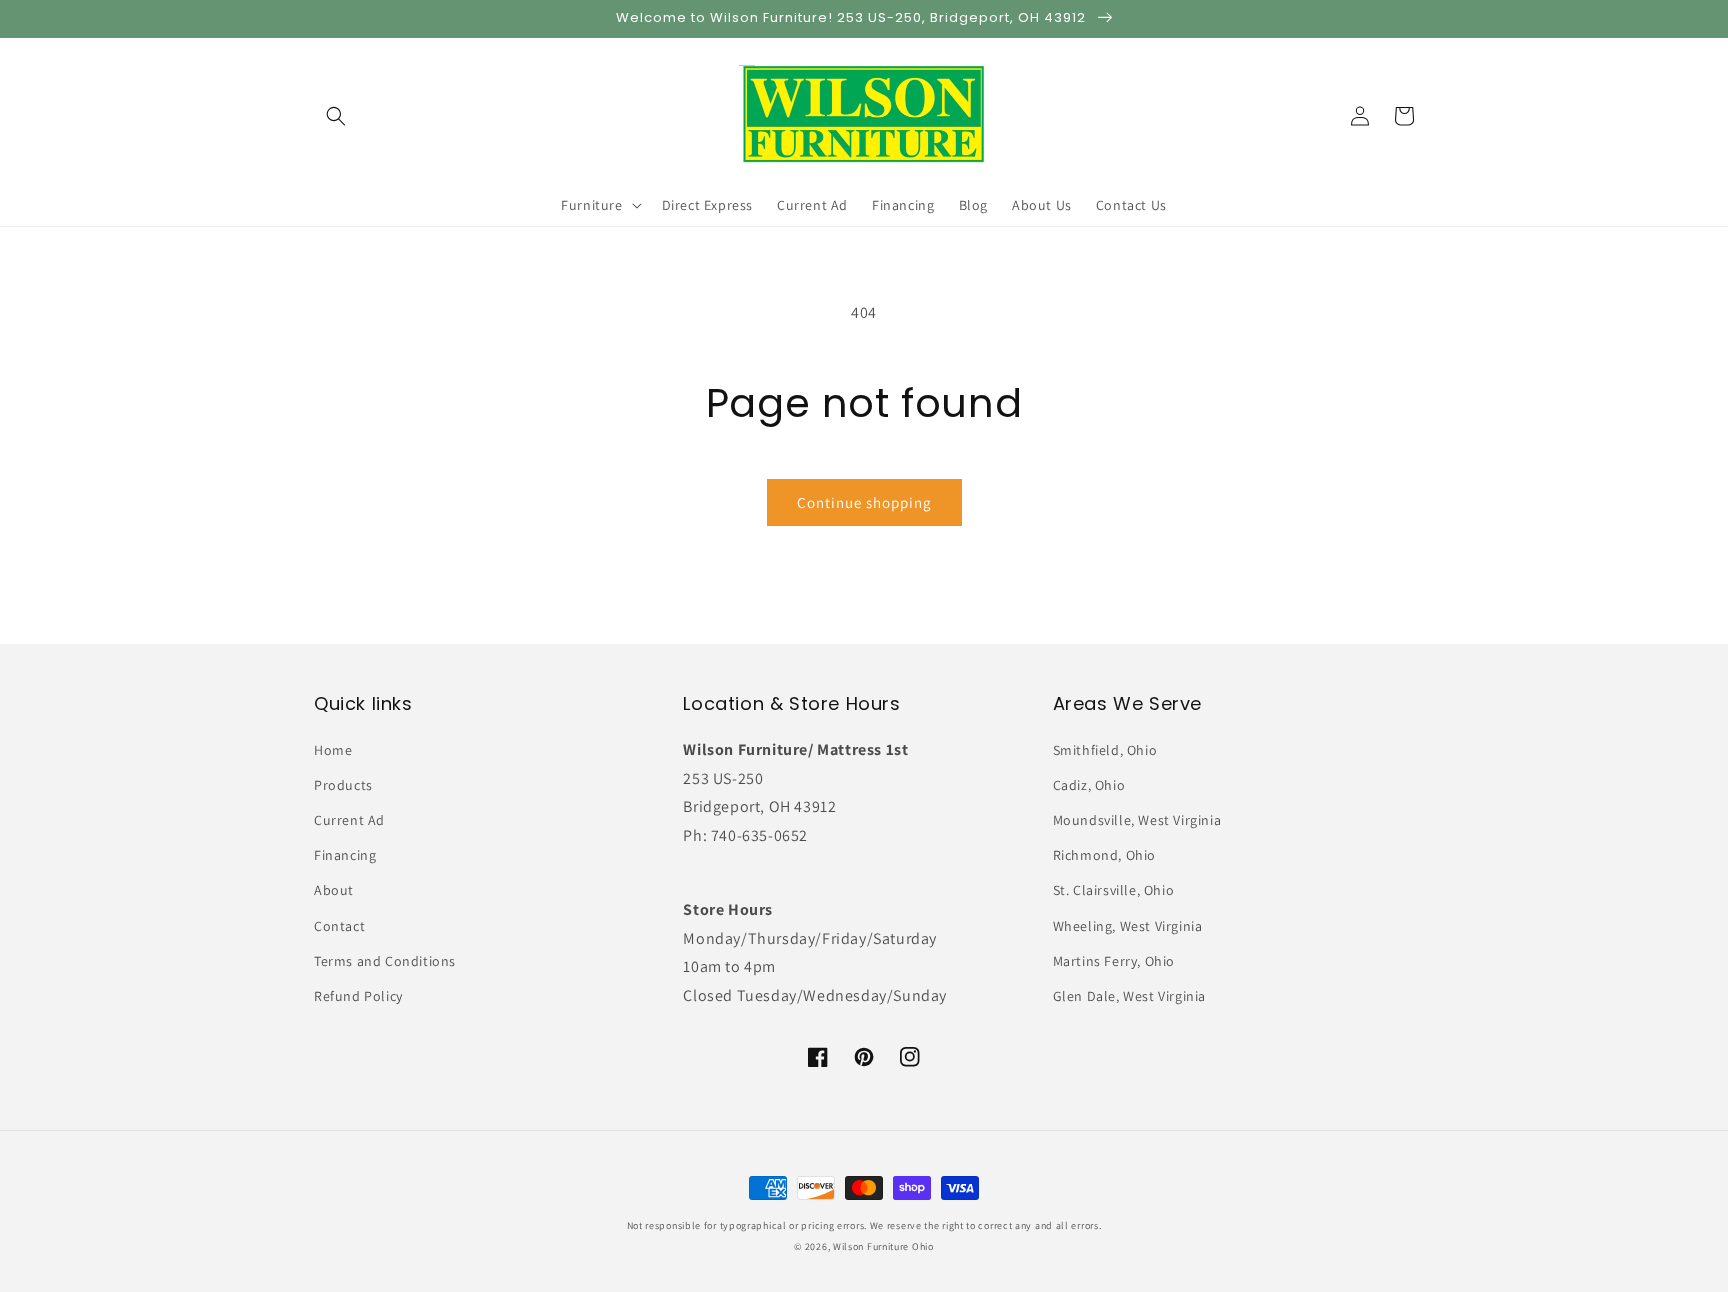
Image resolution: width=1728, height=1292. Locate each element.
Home (333, 750)
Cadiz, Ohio (1089, 785)
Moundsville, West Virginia (1137, 820)
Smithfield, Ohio (1105, 750)
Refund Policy (358, 996)
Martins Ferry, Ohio (1114, 961)
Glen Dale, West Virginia (1129, 996)
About (334, 890)
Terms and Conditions (385, 961)
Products (343, 785)
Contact (339, 926)
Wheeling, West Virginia (1128, 926)
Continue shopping (864, 502)
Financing (345, 855)
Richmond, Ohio (1104, 855)
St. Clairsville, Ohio (1114, 890)
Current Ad (349, 820)
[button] (336, 116)
